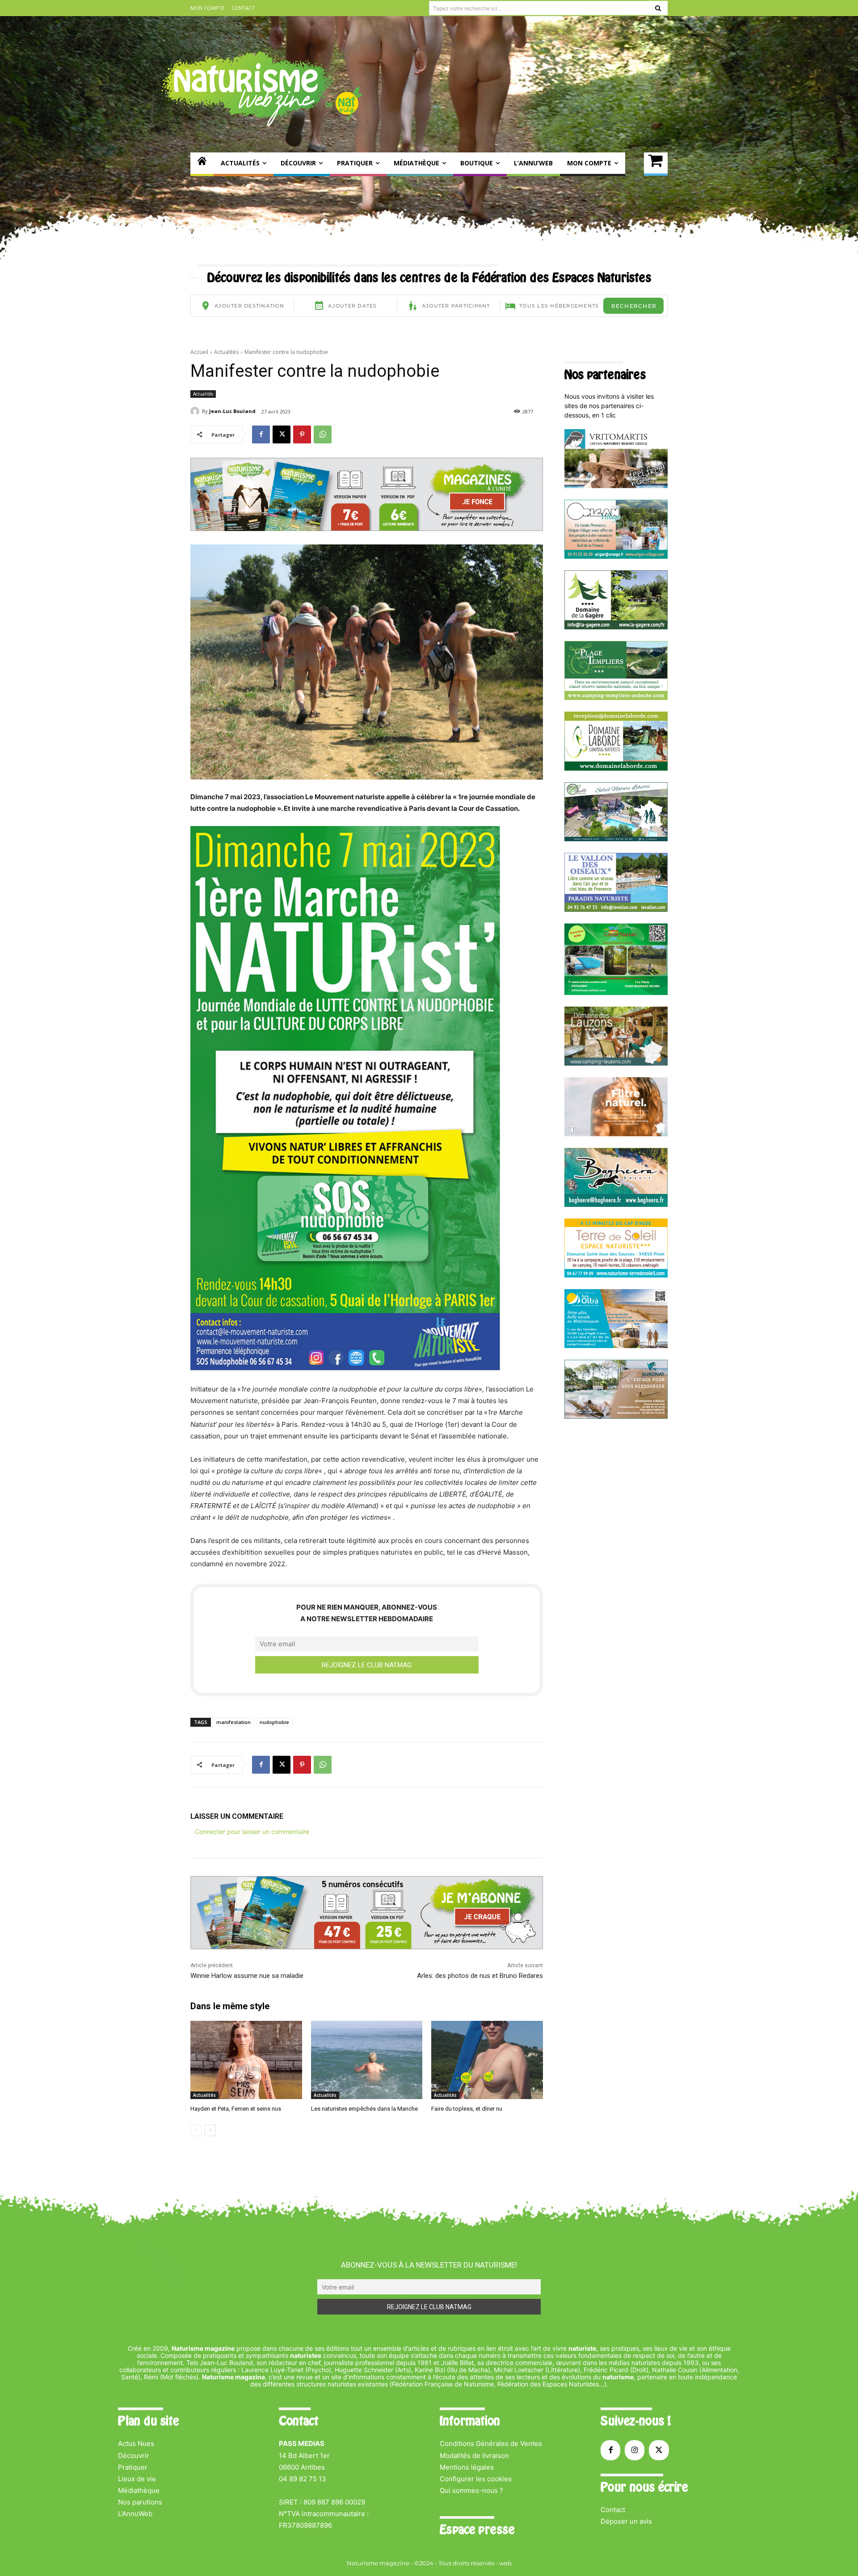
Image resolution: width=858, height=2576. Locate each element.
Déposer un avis (626, 2521)
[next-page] (210, 2130)
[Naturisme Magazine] (262, 89)
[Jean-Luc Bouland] (196, 411)
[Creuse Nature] (616, 993)
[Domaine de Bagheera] (616, 1204)
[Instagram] (635, 2450)
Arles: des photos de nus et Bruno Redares (480, 1976)
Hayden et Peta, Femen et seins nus (236, 2109)
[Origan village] (616, 556)
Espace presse (477, 2530)
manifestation (233, 1722)
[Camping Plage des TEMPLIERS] (616, 698)
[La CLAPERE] (616, 839)
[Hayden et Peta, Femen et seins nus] (246, 2060)
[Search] (658, 8)
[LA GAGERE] (616, 627)
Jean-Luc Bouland (232, 411)
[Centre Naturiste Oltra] (616, 1346)
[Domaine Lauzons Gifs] (616, 1063)
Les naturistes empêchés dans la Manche (364, 2109)
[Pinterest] (302, 434)
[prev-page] (196, 2130)
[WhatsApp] (323, 434)
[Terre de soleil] (616, 1275)
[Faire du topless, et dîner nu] (487, 2060)
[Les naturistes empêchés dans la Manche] (367, 2060)
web (505, 2563)
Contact (613, 2510)
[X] (282, 434)
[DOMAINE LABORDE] (616, 768)
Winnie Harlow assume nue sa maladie (247, 1976)
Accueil (199, 352)
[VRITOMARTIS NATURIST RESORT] (616, 486)
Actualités (226, 352)
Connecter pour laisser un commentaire (252, 1832)
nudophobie (274, 1722)
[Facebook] (261, 434)
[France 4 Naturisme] (616, 1134)
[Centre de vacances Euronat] (616, 1416)
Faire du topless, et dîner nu (467, 2109)
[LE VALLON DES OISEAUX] (616, 909)
